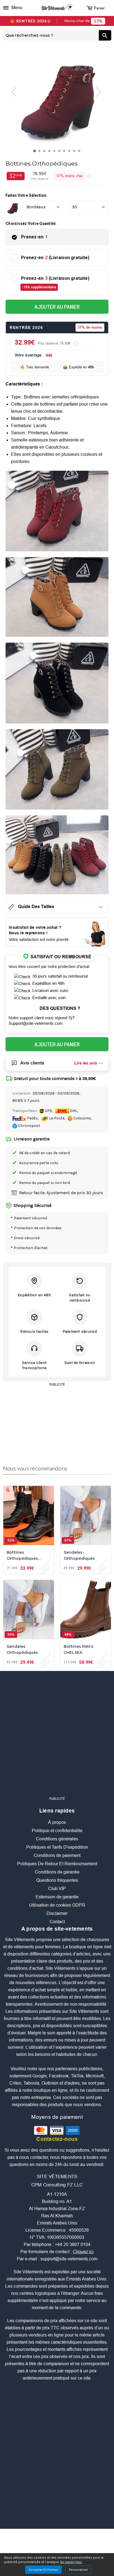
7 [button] (65, 152)
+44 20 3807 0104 (73, 2245)
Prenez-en (34, 237)
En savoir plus (71, 2562)
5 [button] (55, 152)
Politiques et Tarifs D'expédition (57, 1847)
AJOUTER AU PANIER (57, 307)
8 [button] (70, 152)
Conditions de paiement (57, 1856)
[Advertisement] (57, 1423)
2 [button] (41, 152)
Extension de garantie (57, 1897)
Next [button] (104, 92)
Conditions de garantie (57, 1872)
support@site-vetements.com (69, 2259)
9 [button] (75, 152)
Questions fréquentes (57, 1881)
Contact (57, 1922)
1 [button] (36, 152)
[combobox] (51, 36)
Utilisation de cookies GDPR (57, 1905)
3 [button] (46, 152)
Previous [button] (11, 92)
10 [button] (80, 152)
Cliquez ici (83, 2252)
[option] (57, 96)
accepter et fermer (43, 2570)
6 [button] (60, 152)
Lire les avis (86, 1063)
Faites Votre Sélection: (26, 196)
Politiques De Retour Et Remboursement (57, 1864)
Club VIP (57, 1889)
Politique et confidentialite (57, 1831)
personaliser (78, 2570)
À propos (57, 1823)
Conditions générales (57, 1839)
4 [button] (50, 152)
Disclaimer (57, 1914)
